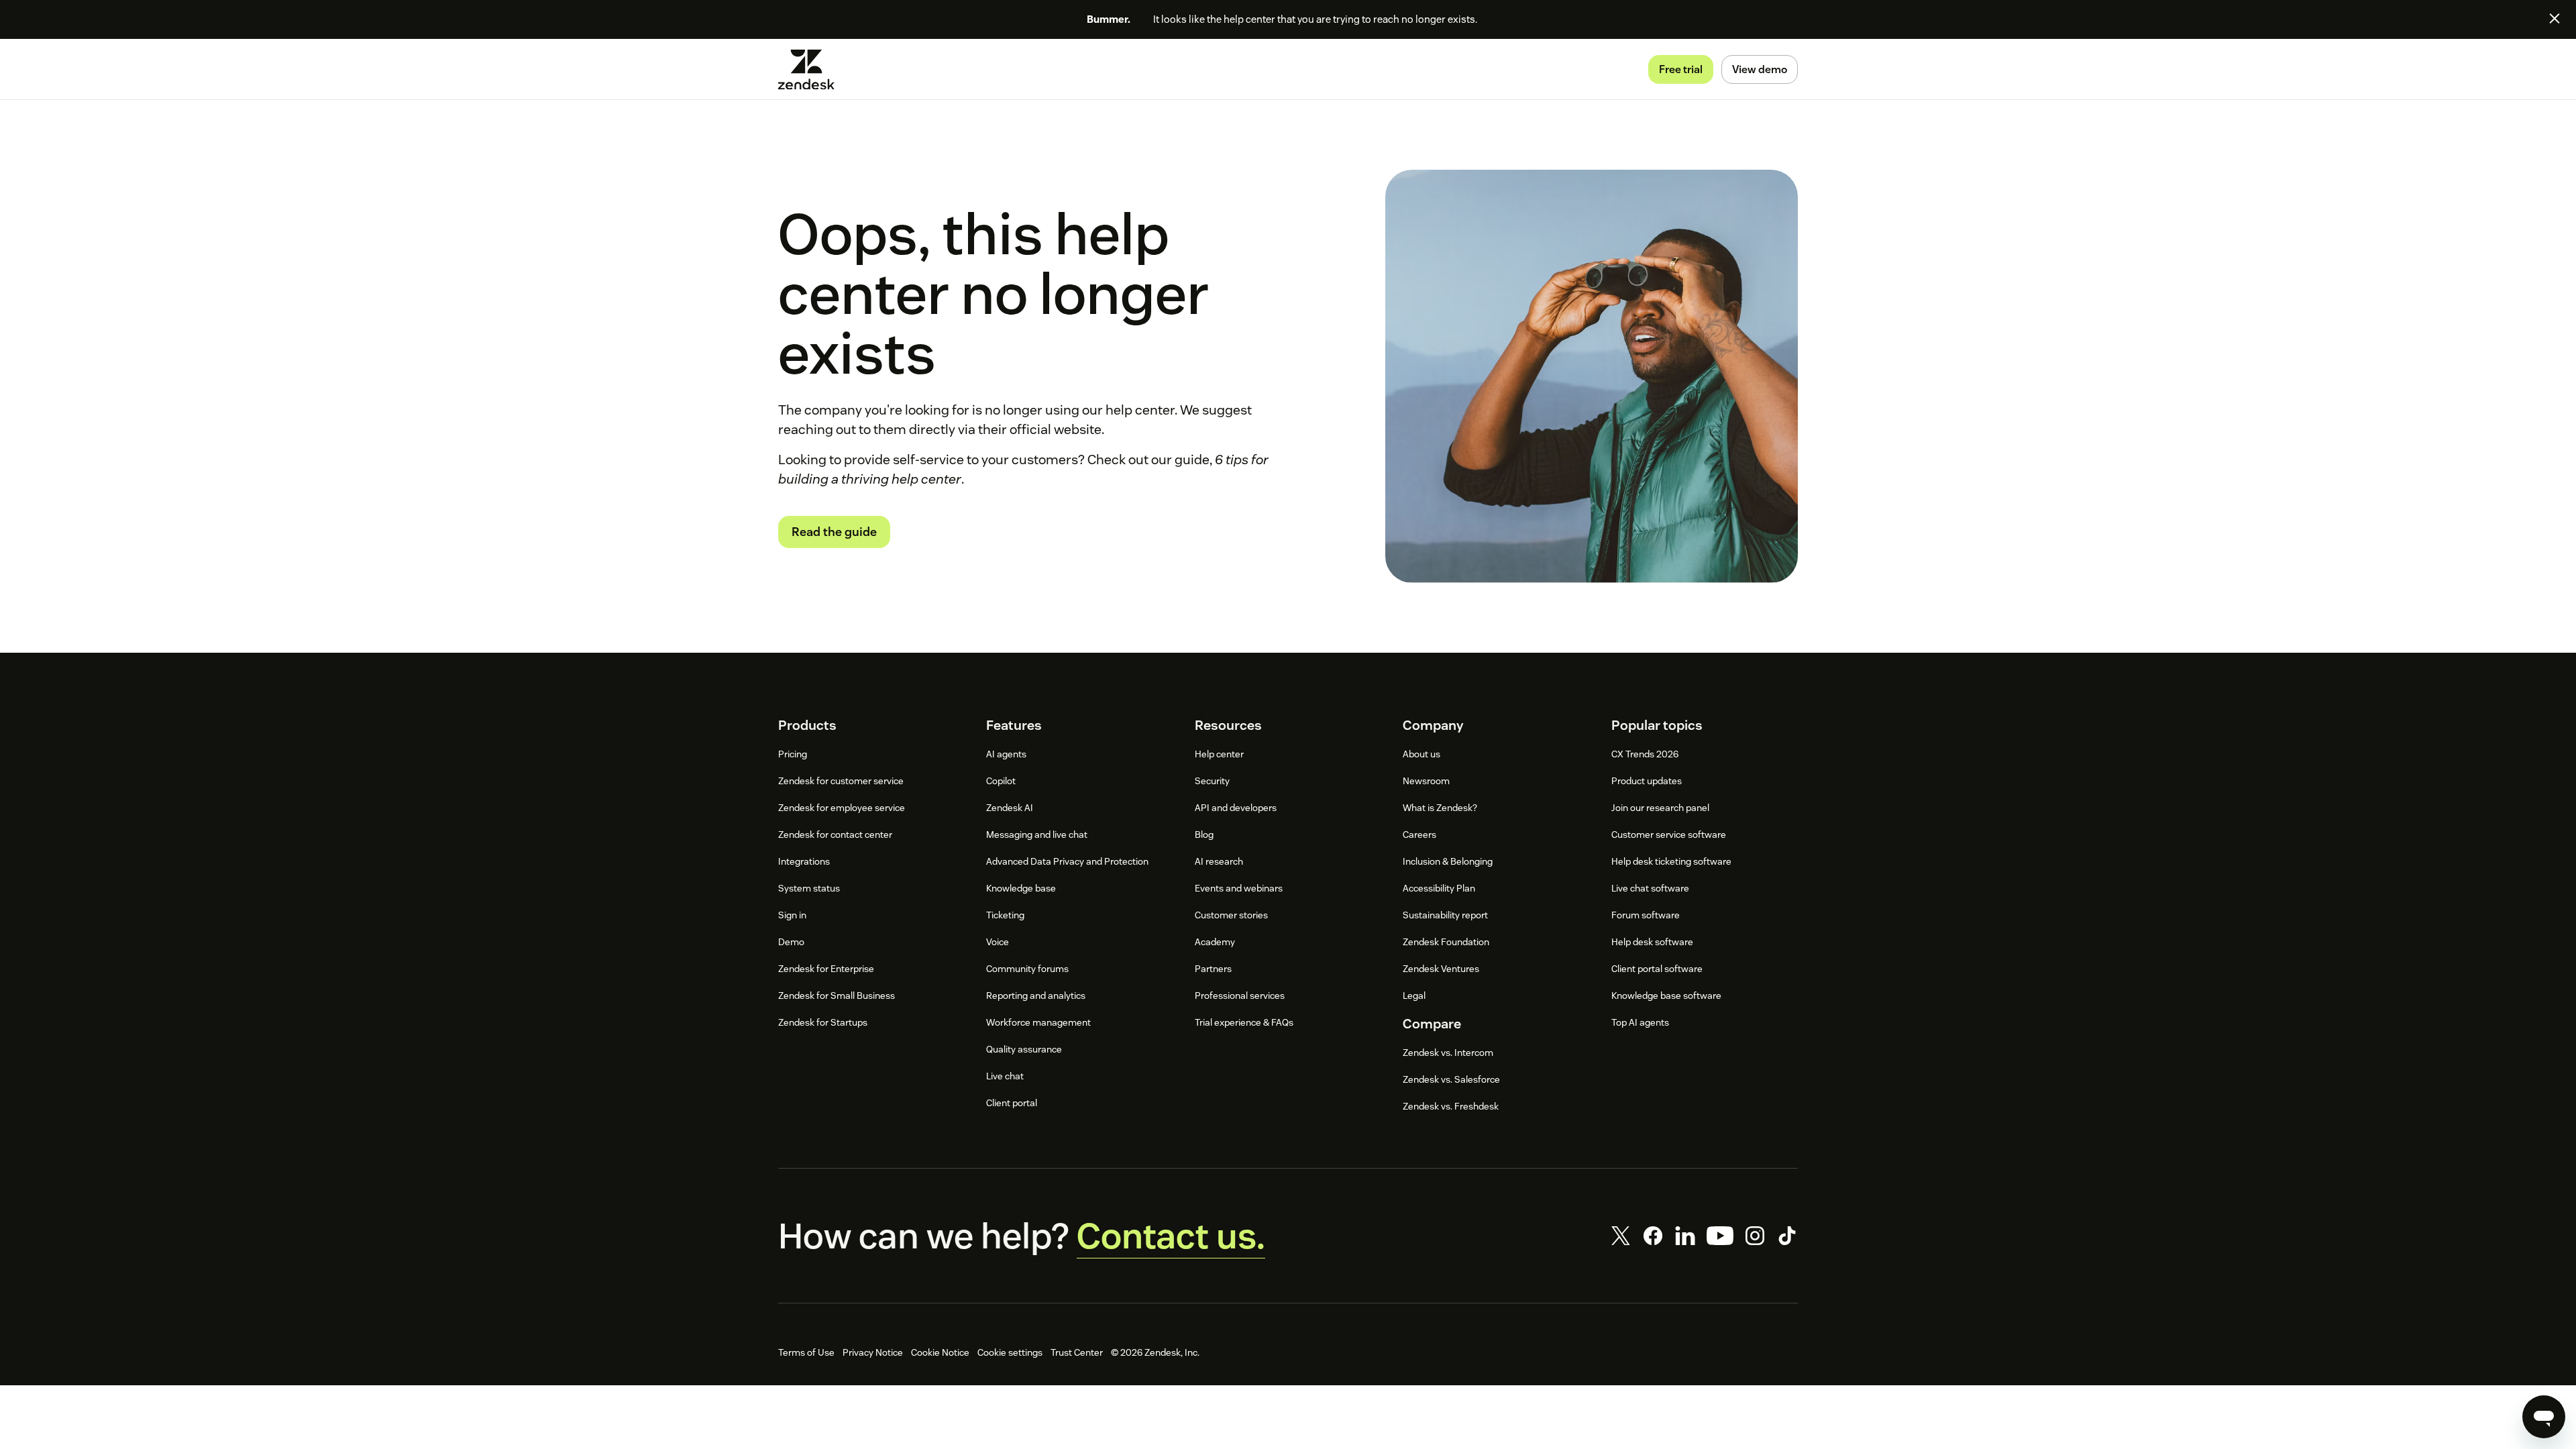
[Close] (2555, 18)
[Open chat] (2544, 1417)
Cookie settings (1010, 1352)
